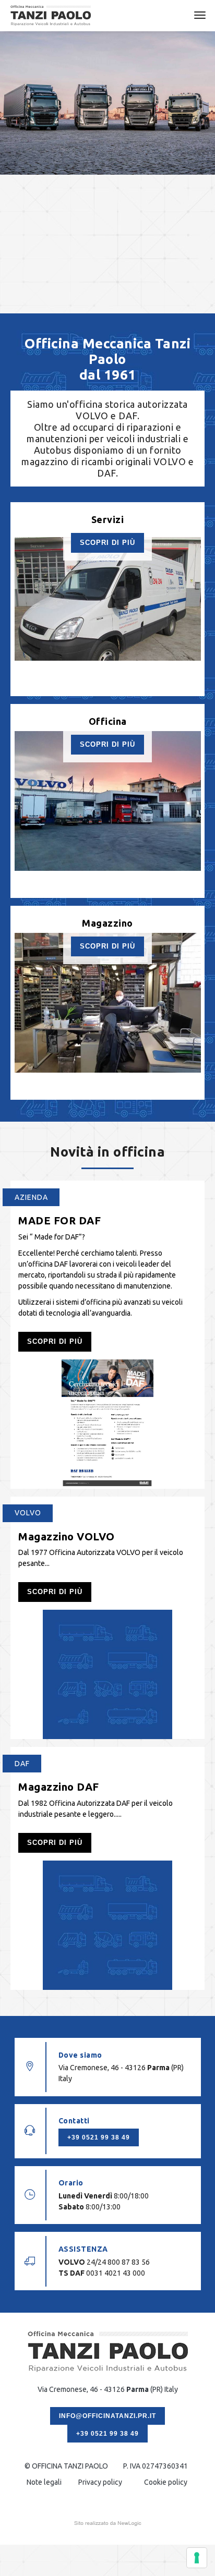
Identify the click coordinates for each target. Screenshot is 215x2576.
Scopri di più (107, 543)
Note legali (44, 2482)
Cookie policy (166, 2482)
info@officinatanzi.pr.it (107, 2416)
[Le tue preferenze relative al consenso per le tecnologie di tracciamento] (197, 2558)
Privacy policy (100, 2482)
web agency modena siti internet (108, 2523)
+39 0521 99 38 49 (99, 2137)
